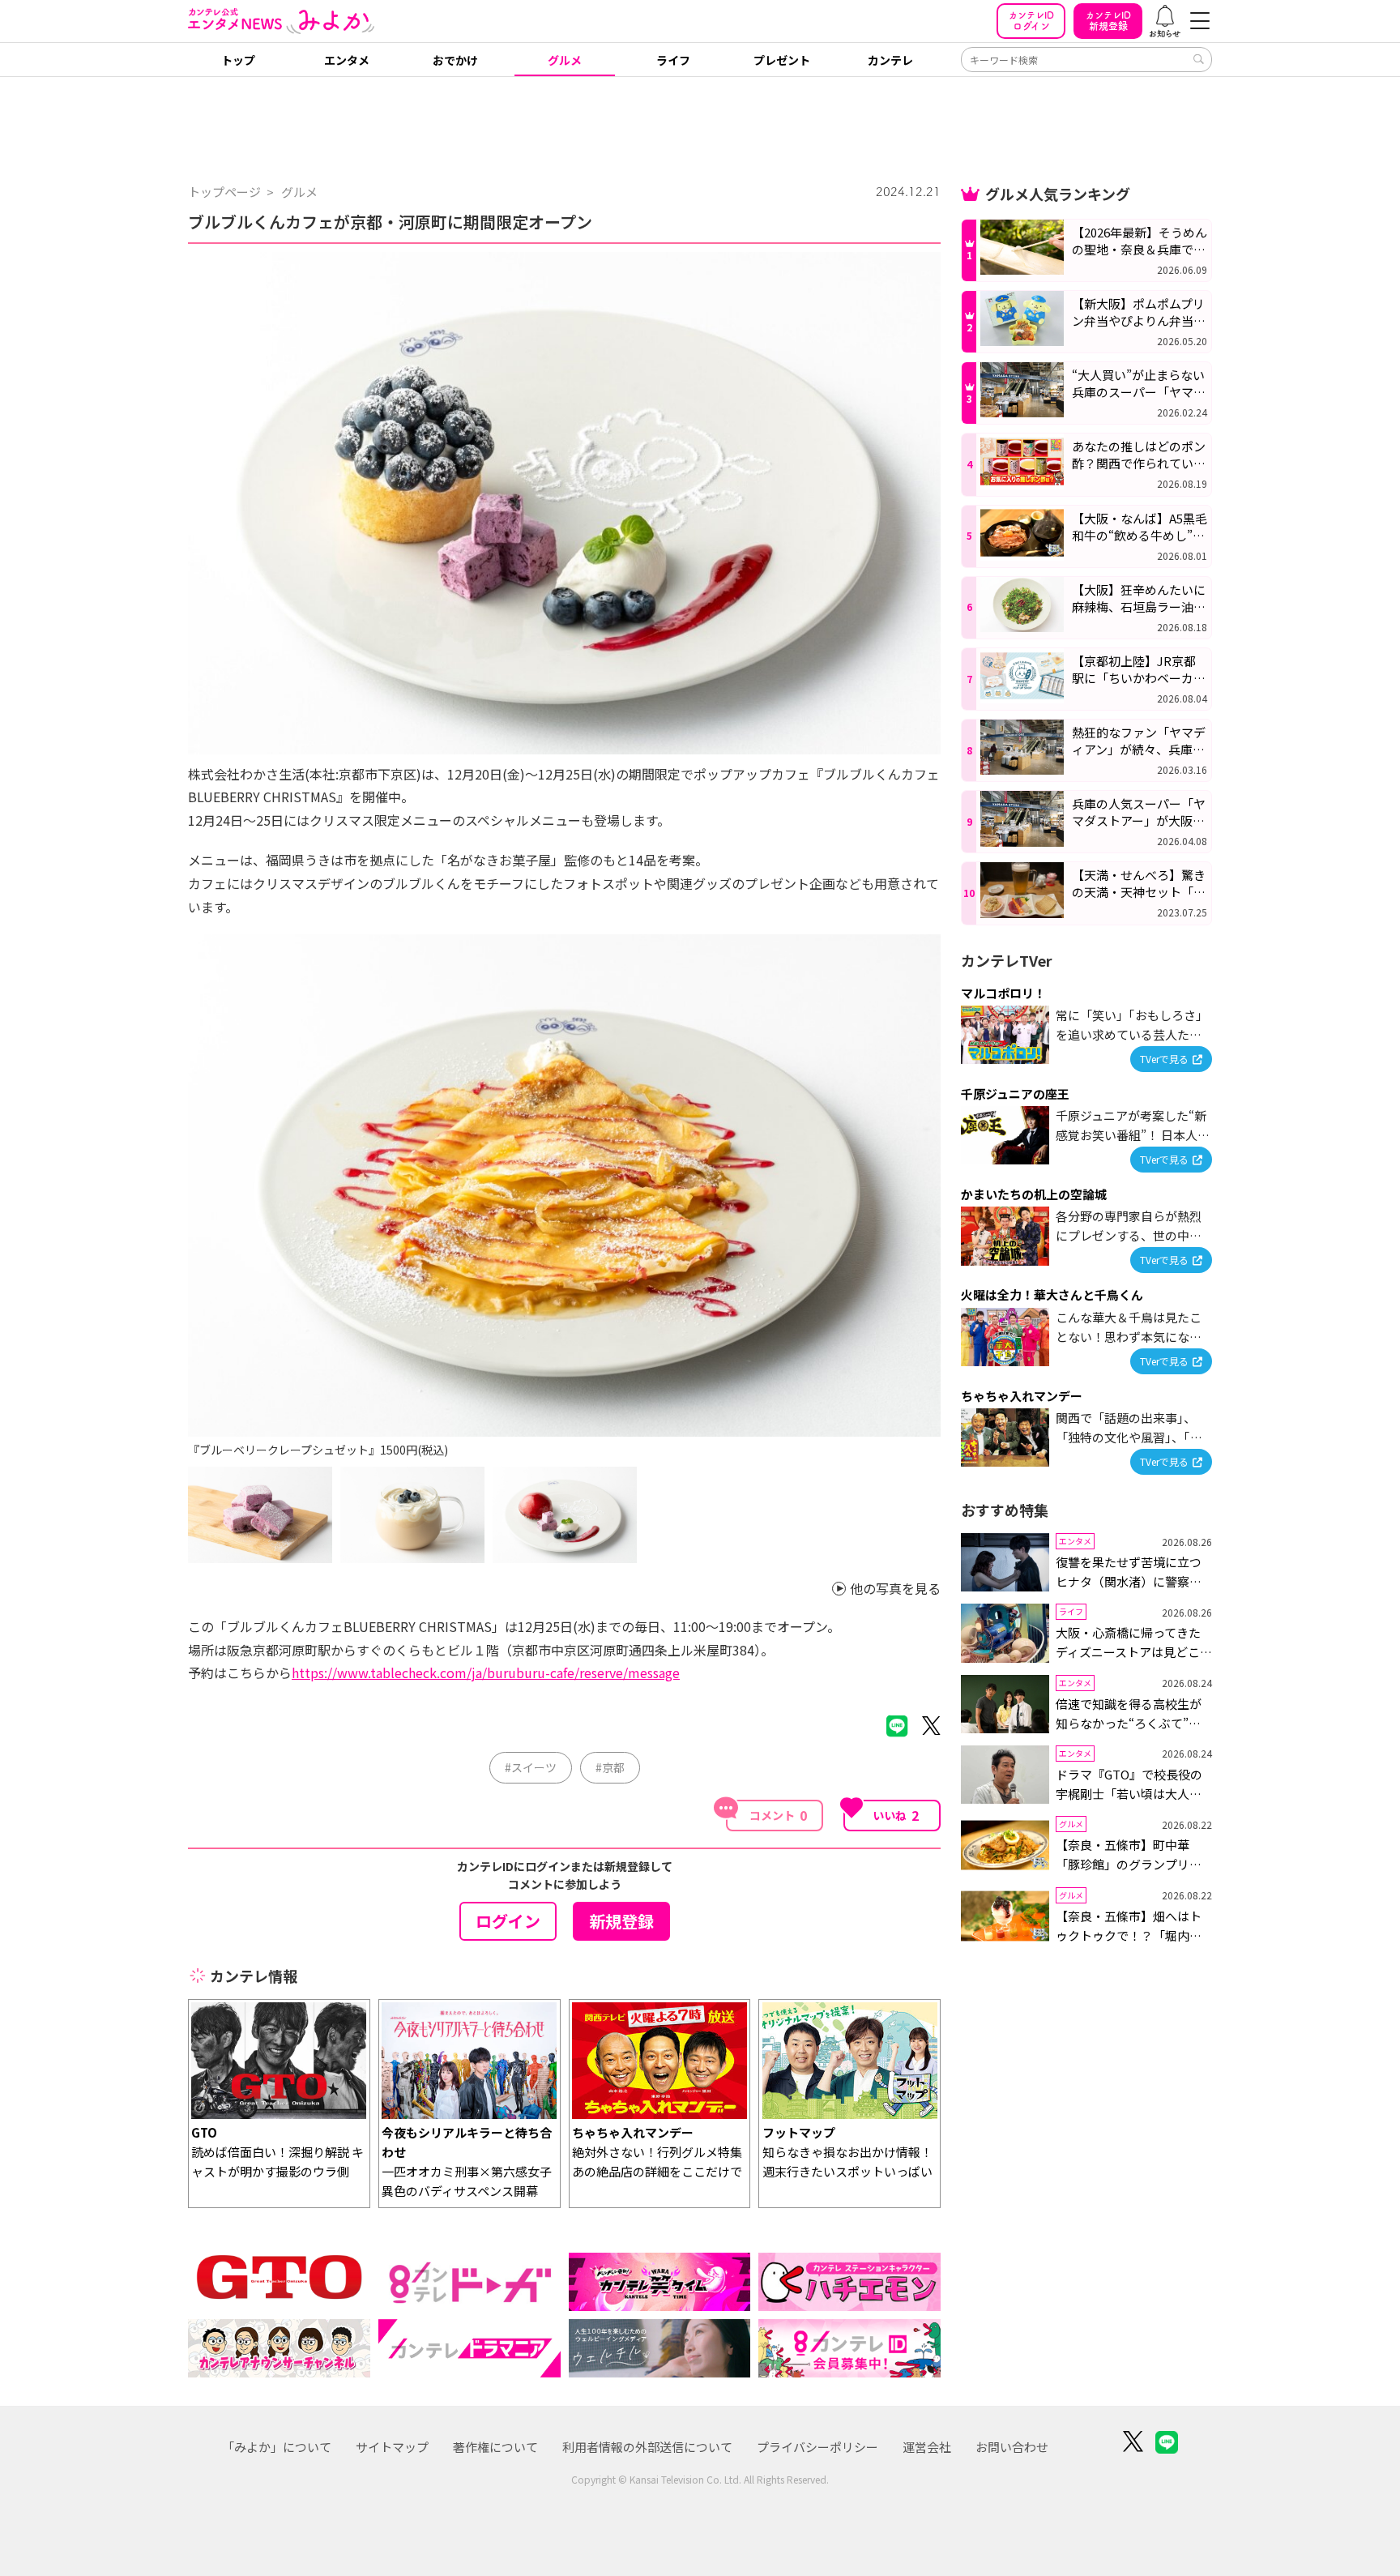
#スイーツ (531, 1767)
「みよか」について (277, 2447)
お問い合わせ (1012, 2447)
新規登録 (1108, 21)
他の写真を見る (895, 1589)
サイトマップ (392, 2447)
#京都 (610, 1767)
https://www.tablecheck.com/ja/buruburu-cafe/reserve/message (486, 1672)
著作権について (495, 2447)
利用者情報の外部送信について (647, 2447)
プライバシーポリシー (817, 2447)
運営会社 (927, 2447)
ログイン (1031, 21)
